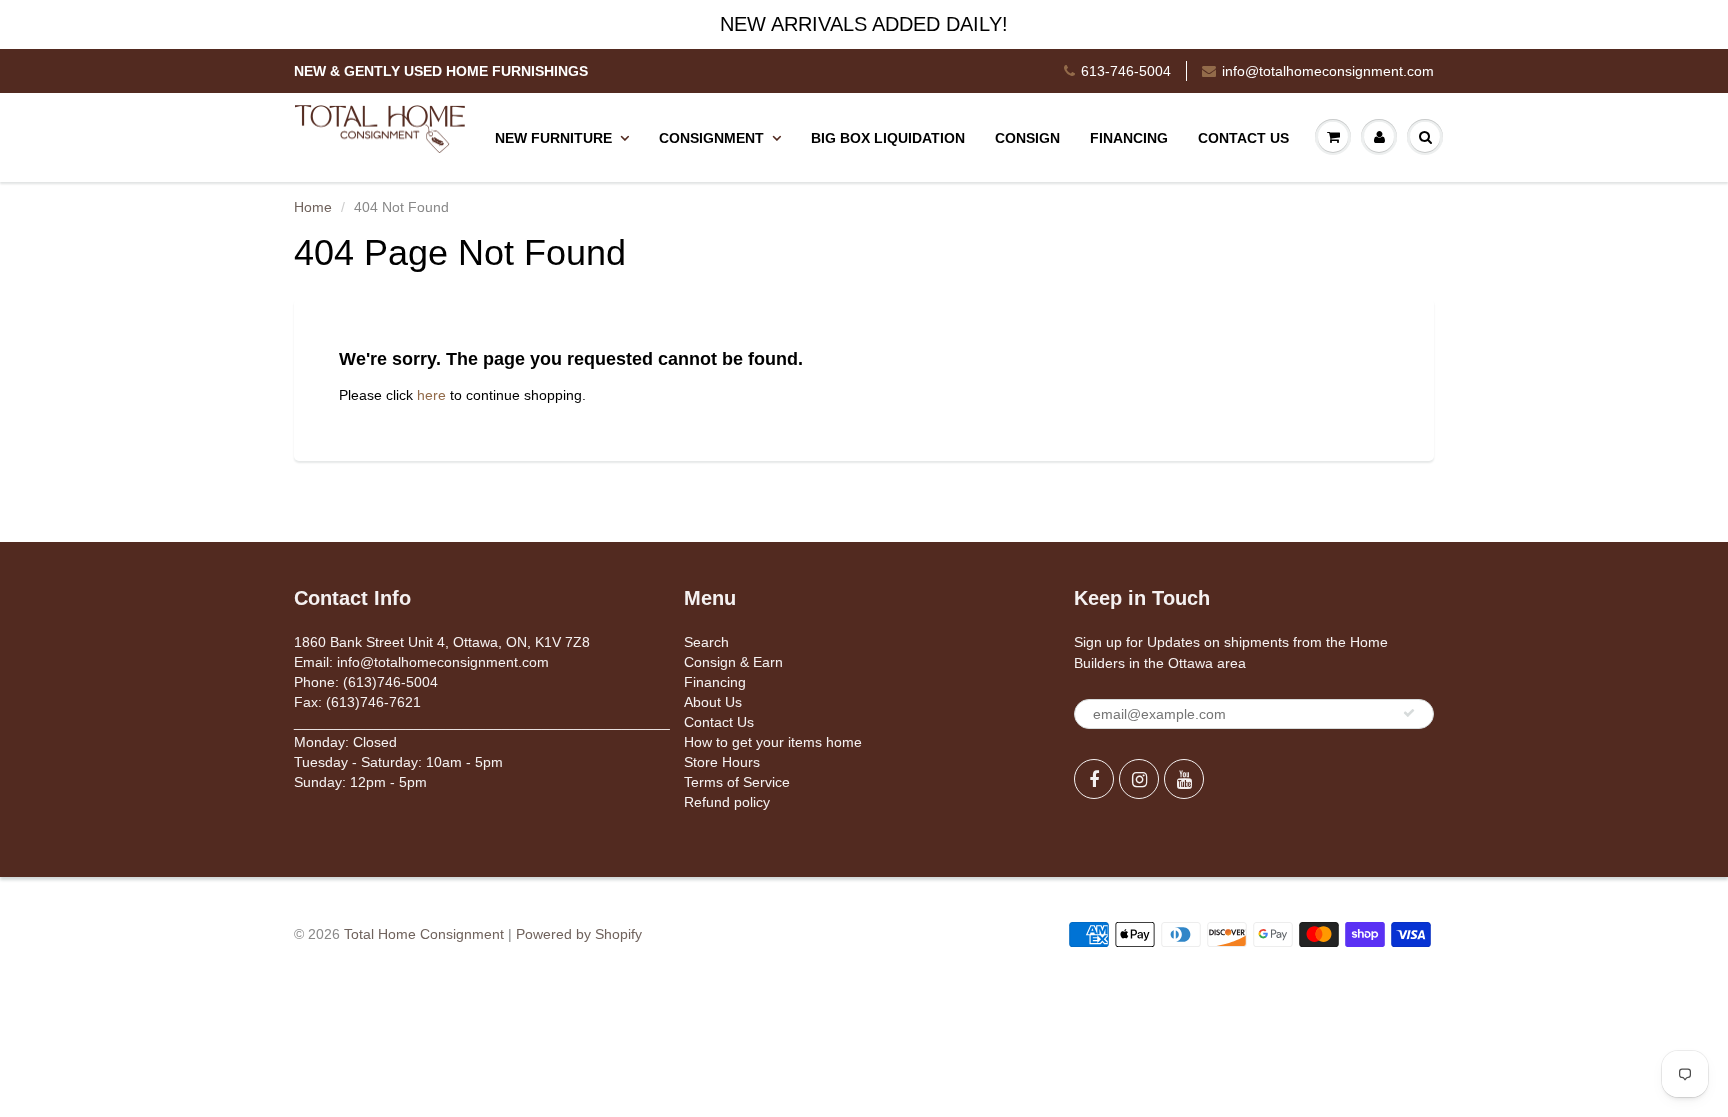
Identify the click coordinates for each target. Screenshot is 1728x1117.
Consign (1027, 138)
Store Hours (722, 762)
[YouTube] (1184, 779)
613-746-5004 (1126, 71)
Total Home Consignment (424, 934)
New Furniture (553, 138)
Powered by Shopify (579, 934)
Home (313, 207)
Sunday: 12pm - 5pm (360, 782)
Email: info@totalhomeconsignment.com (421, 662)
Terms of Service (737, 782)
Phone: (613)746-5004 (366, 682)
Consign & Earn (733, 662)
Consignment (711, 138)
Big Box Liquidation (888, 138)
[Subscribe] (1409, 713)
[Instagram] (1139, 779)
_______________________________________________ (482, 722)
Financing (1129, 138)
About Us (713, 702)
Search (706, 642)
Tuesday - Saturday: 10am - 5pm (398, 762)
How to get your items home (773, 742)
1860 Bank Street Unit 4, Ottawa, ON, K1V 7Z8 (442, 642)
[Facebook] (1094, 779)
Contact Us (1243, 138)
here (431, 395)
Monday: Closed (345, 742)
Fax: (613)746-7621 (357, 702)
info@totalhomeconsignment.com (1328, 71)
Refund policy (727, 802)
